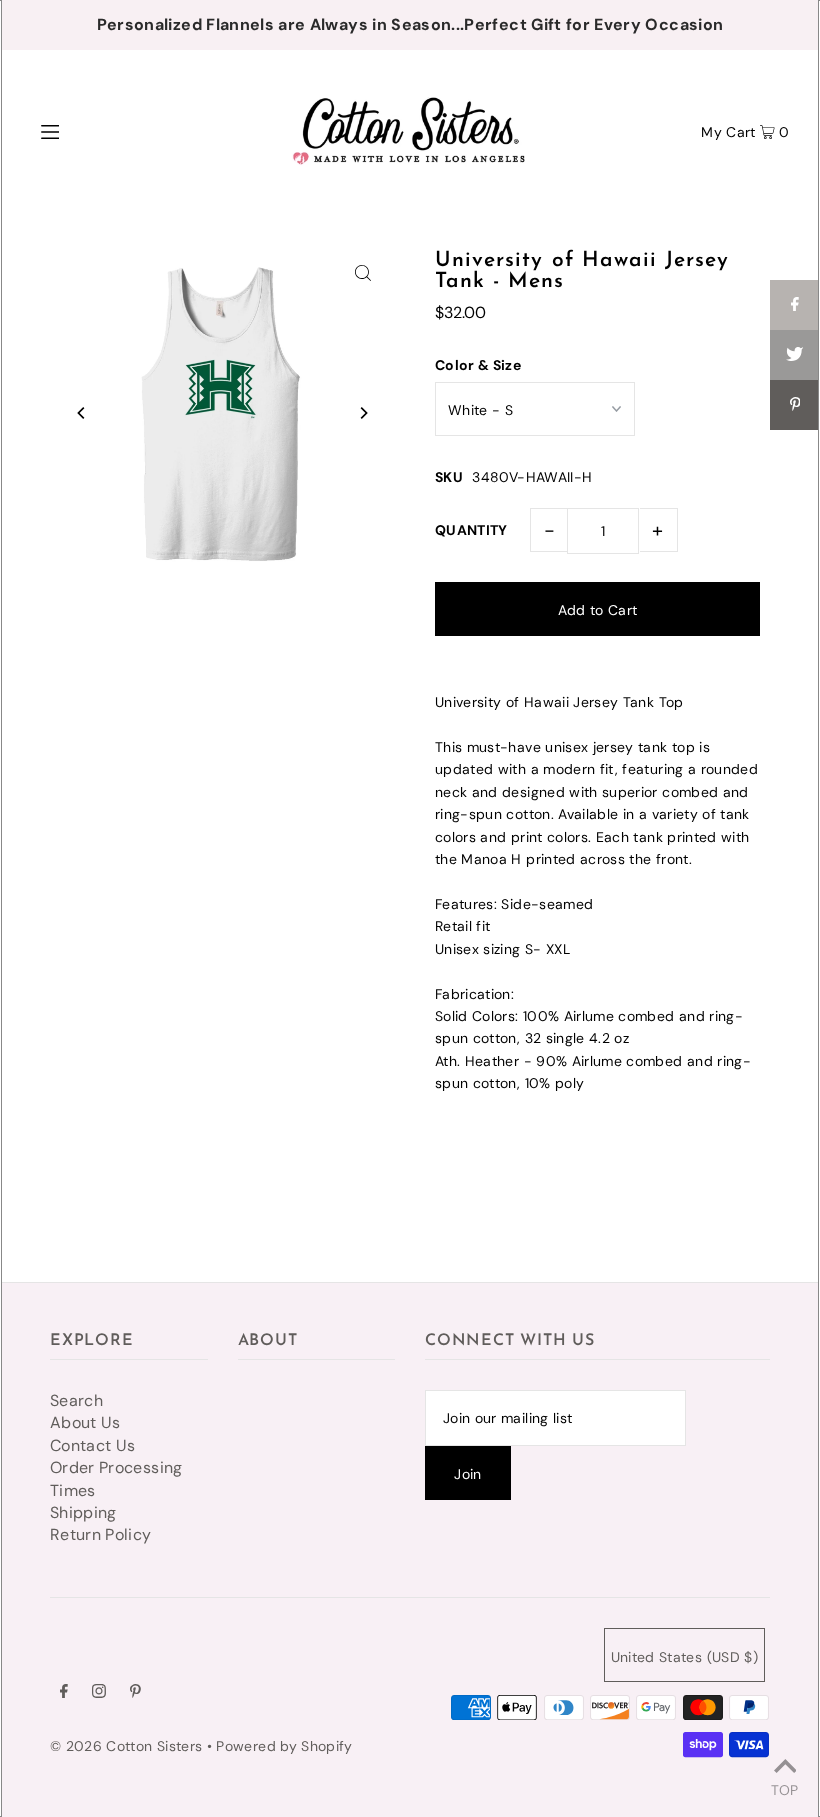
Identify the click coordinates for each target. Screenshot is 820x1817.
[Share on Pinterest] (795, 405)
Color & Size (478, 365)
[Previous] (82, 413)
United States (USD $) (684, 1657)
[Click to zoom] (363, 272)
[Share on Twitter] (795, 355)
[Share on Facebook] (795, 305)
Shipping (83, 1512)
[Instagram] (99, 1693)
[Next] (363, 413)
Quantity (471, 530)
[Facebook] (64, 1693)
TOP (784, 1789)
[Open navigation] (92, 130)
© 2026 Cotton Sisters (126, 1746)
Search (76, 1400)
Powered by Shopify (284, 1746)
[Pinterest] (135, 1693)
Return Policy (101, 1534)
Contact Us (93, 1445)
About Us (85, 1422)
